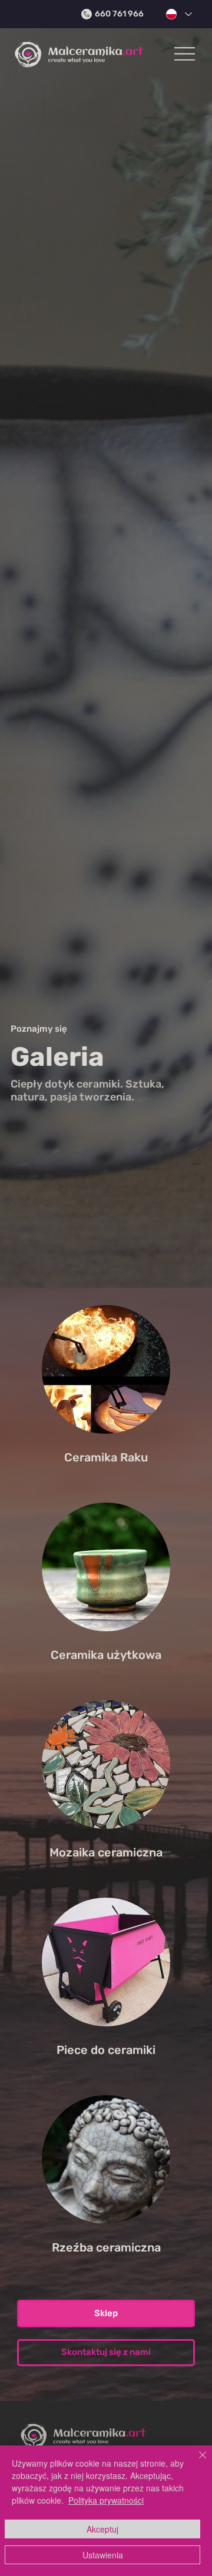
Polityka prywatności (106, 2500)
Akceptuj (102, 2529)
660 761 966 (118, 14)
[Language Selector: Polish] (176, 14)
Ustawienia (103, 2555)
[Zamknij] (196, 2462)
